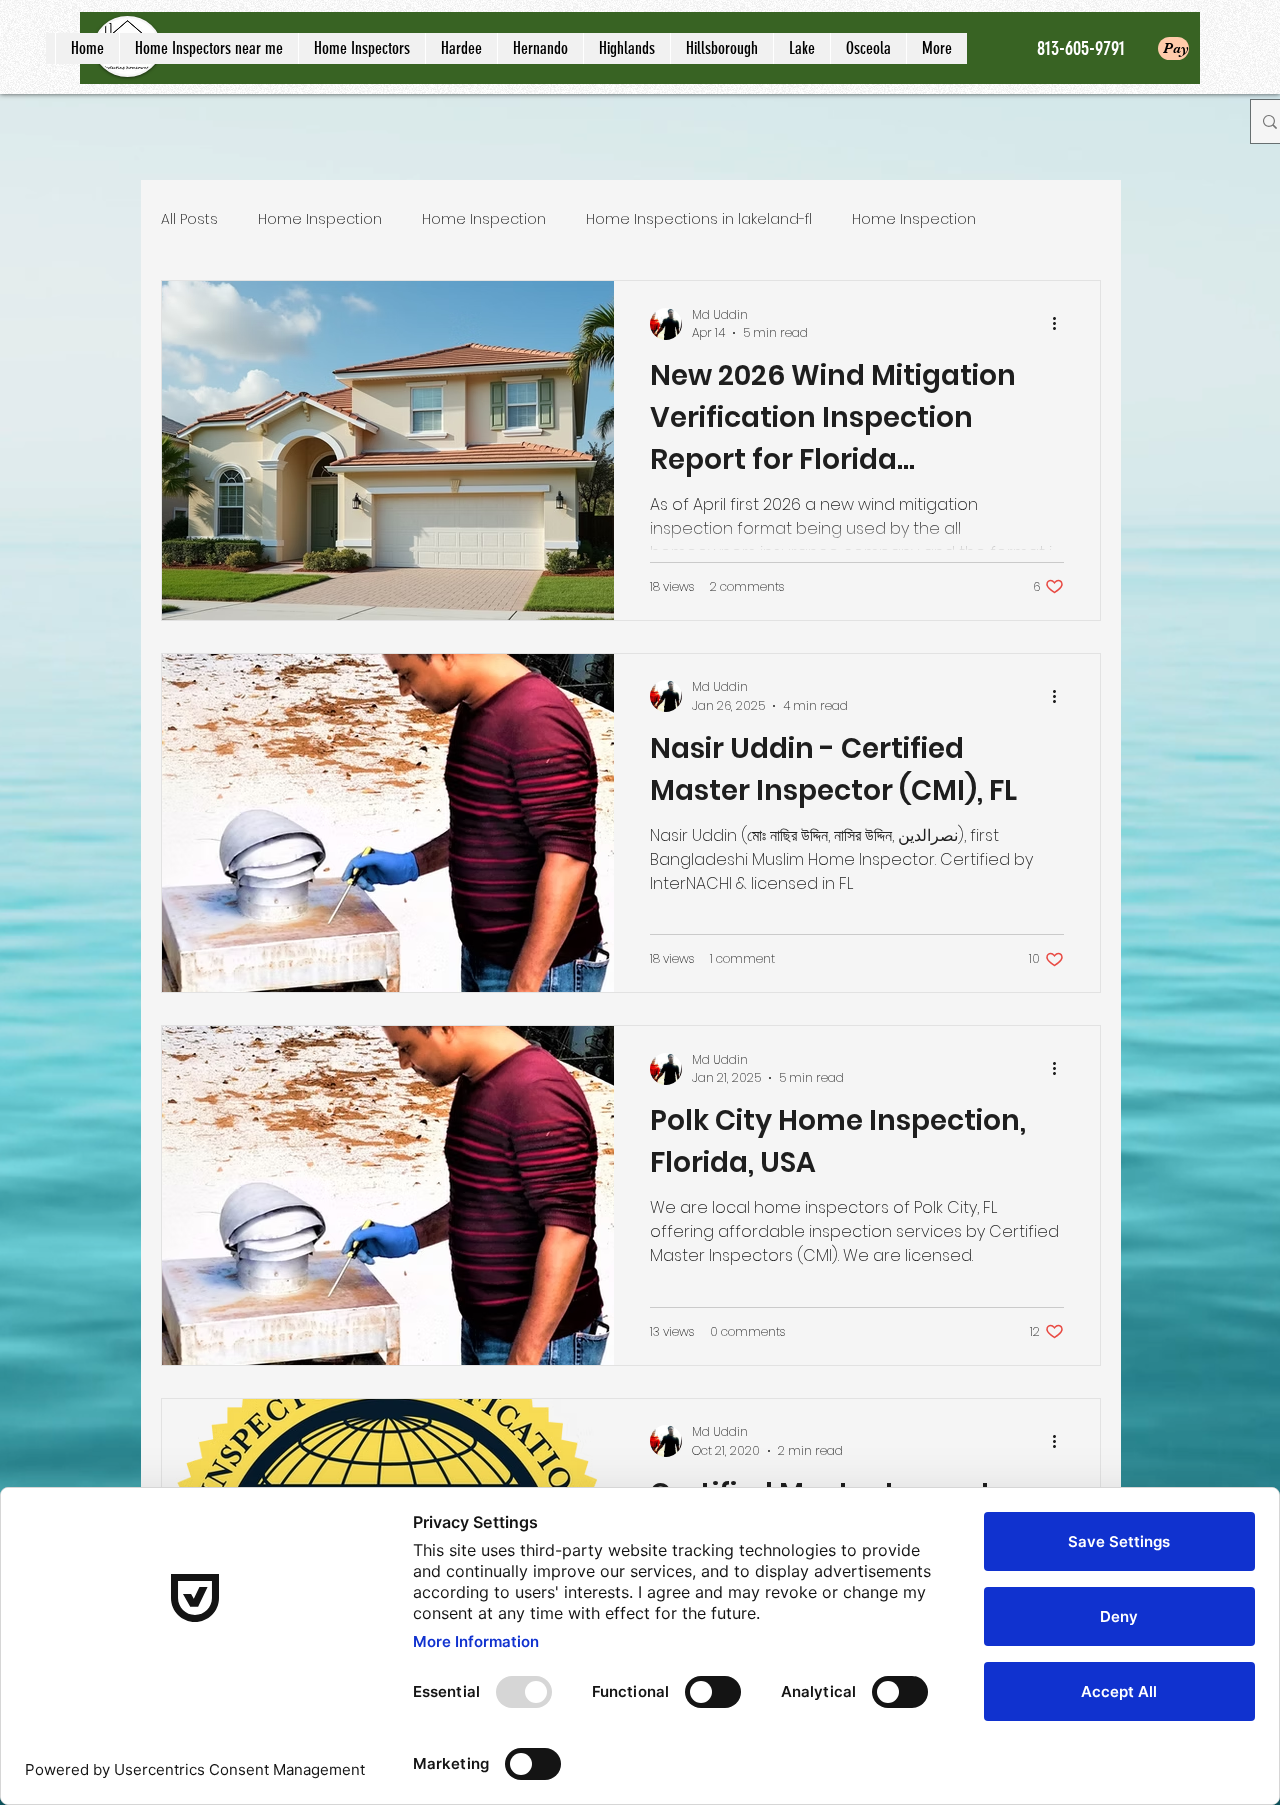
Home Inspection (320, 219)
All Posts (189, 219)
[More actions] (1061, 324)
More (1034, 219)
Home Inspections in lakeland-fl (699, 219)
